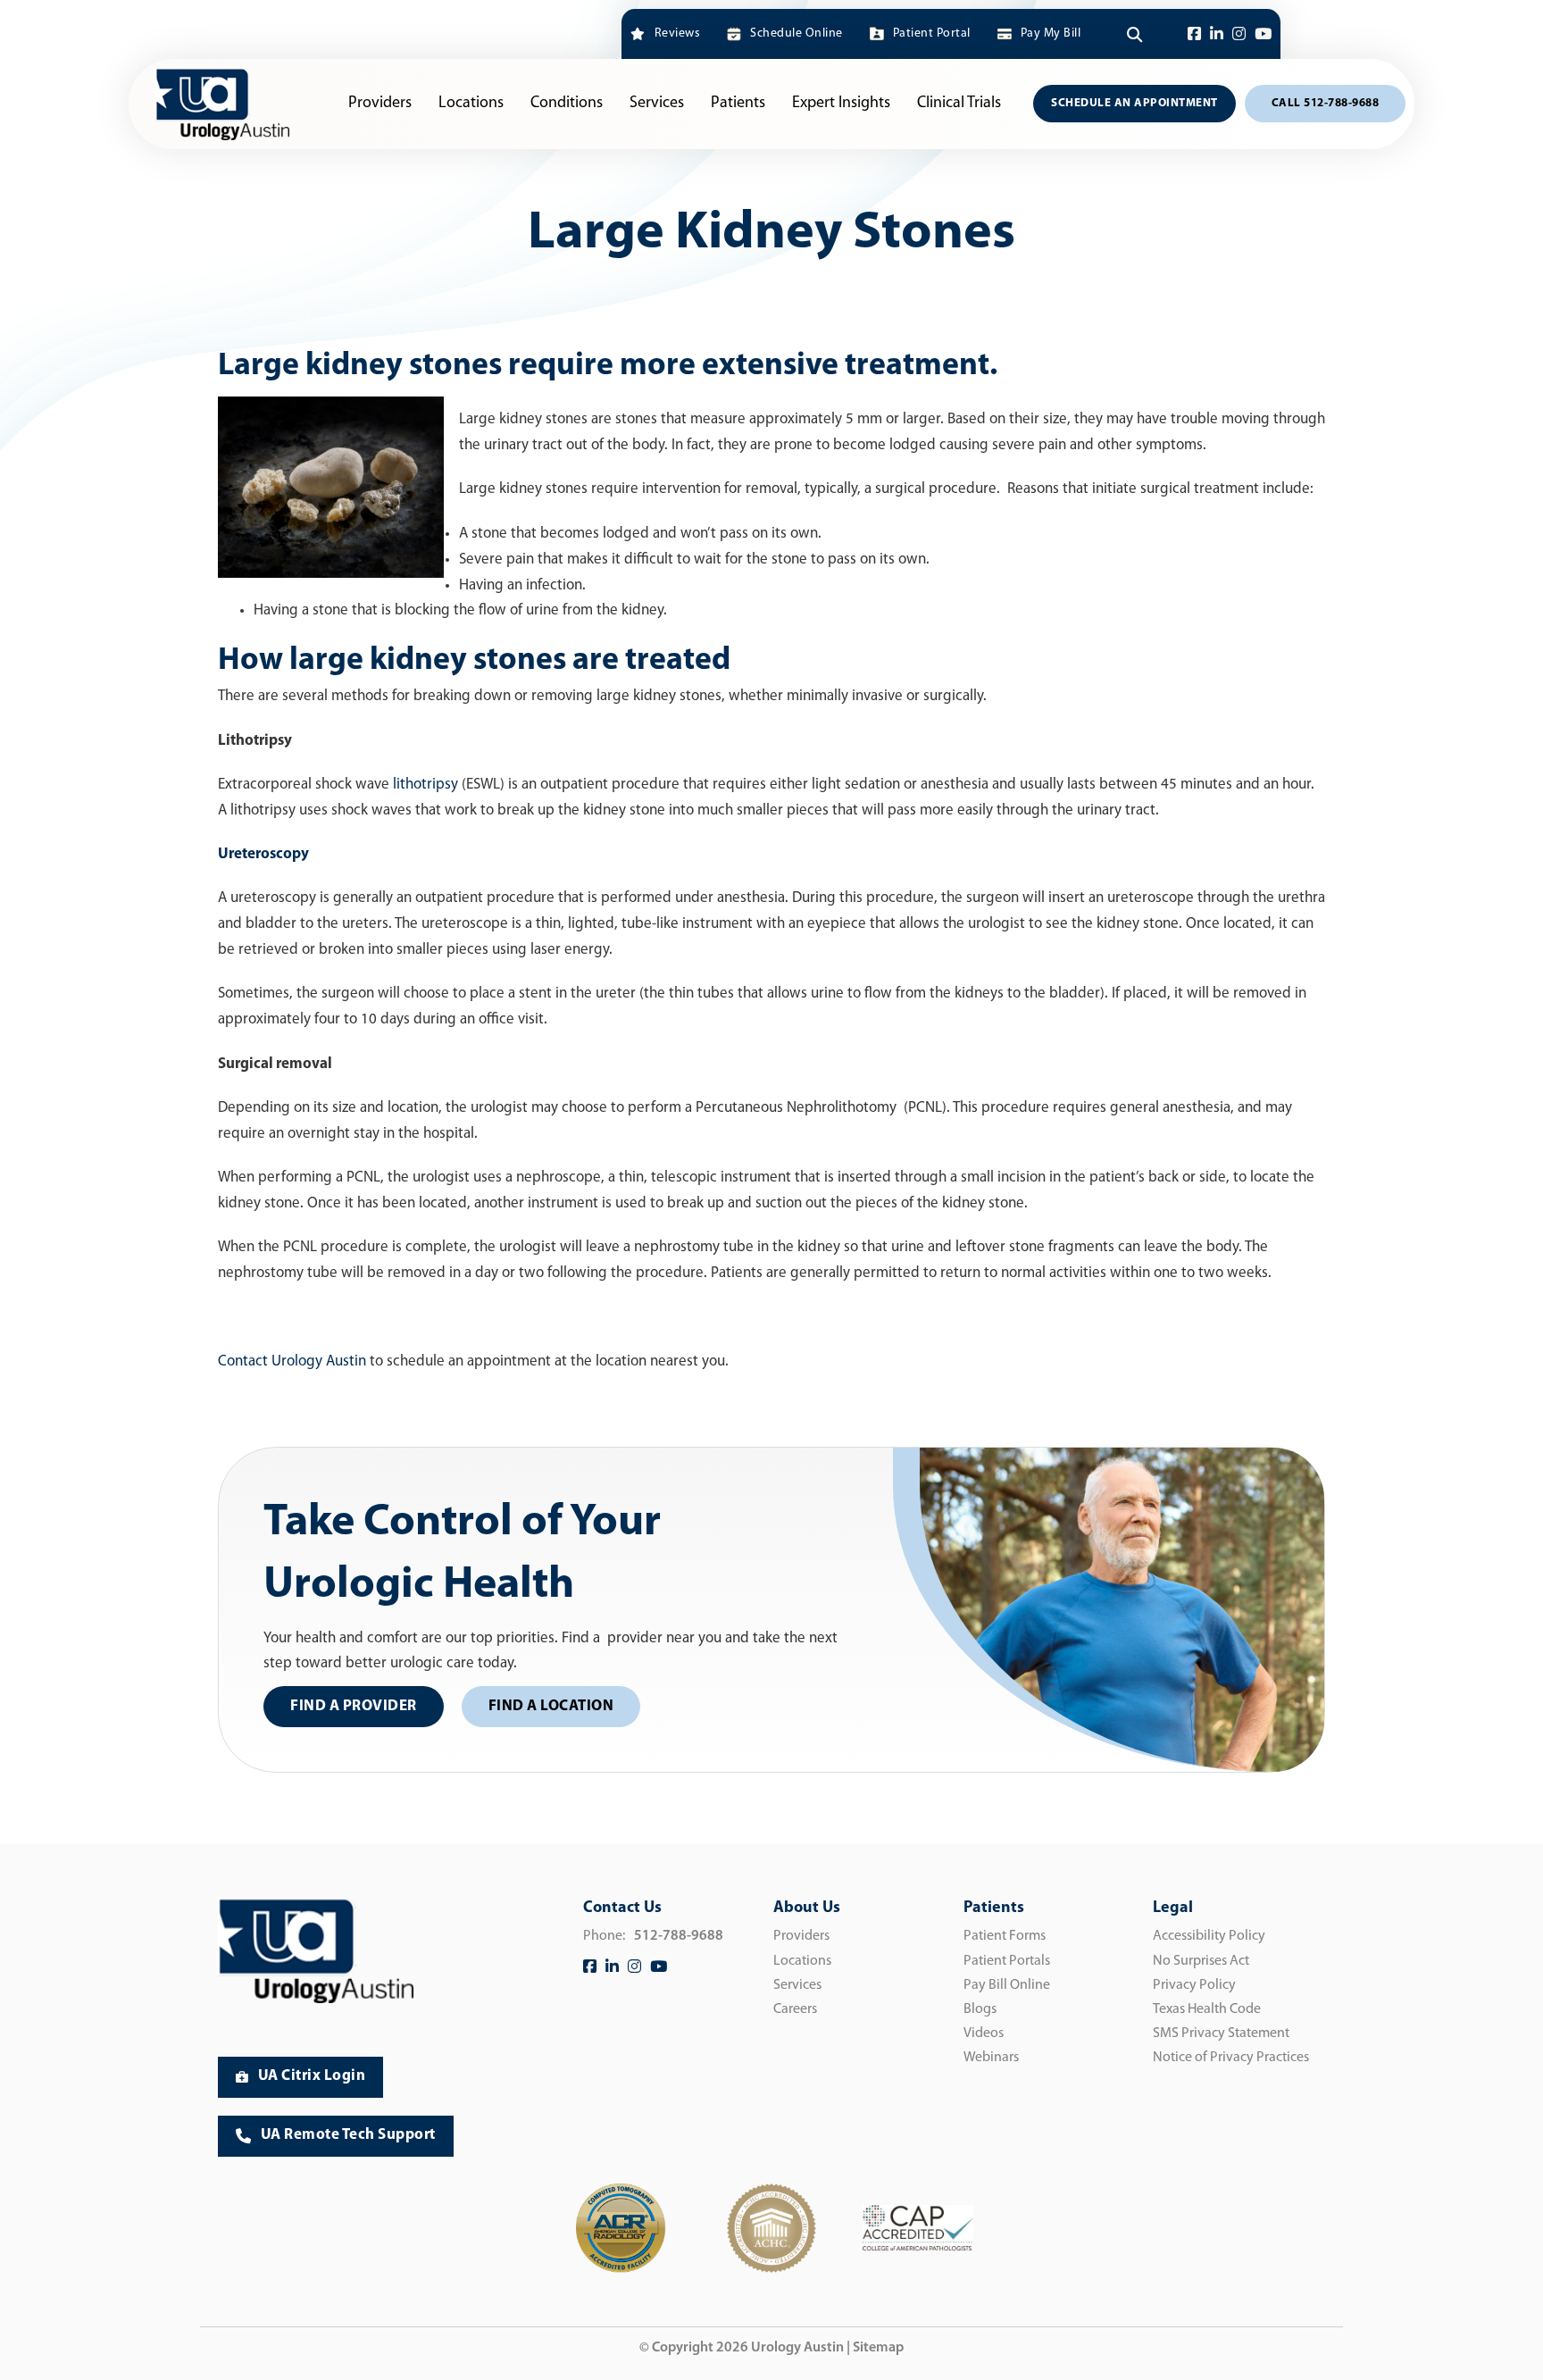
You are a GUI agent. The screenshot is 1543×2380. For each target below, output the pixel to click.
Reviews (677, 33)
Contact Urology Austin (292, 1361)
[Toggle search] (1134, 34)
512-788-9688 (679, 1936)
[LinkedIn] (1217, 34)
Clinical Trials (959, 104)
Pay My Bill (1051, 33)
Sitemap (878, 2348)
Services (657, 104)
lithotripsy (425, 785)
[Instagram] (1239, 34)
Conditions (567, 104)
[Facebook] (1194, 34)
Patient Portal (932, 33)
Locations (471, 104)
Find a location (551, 1706)
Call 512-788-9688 (1326, 103)
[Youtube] (1263, 34)
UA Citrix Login (312, 2076)
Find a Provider (354, 1706)
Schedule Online (796, 33)
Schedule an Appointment (1134, 103)
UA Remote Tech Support (348, 2135)
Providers (380, 104)
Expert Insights (841, 104)
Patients (738, 104)
